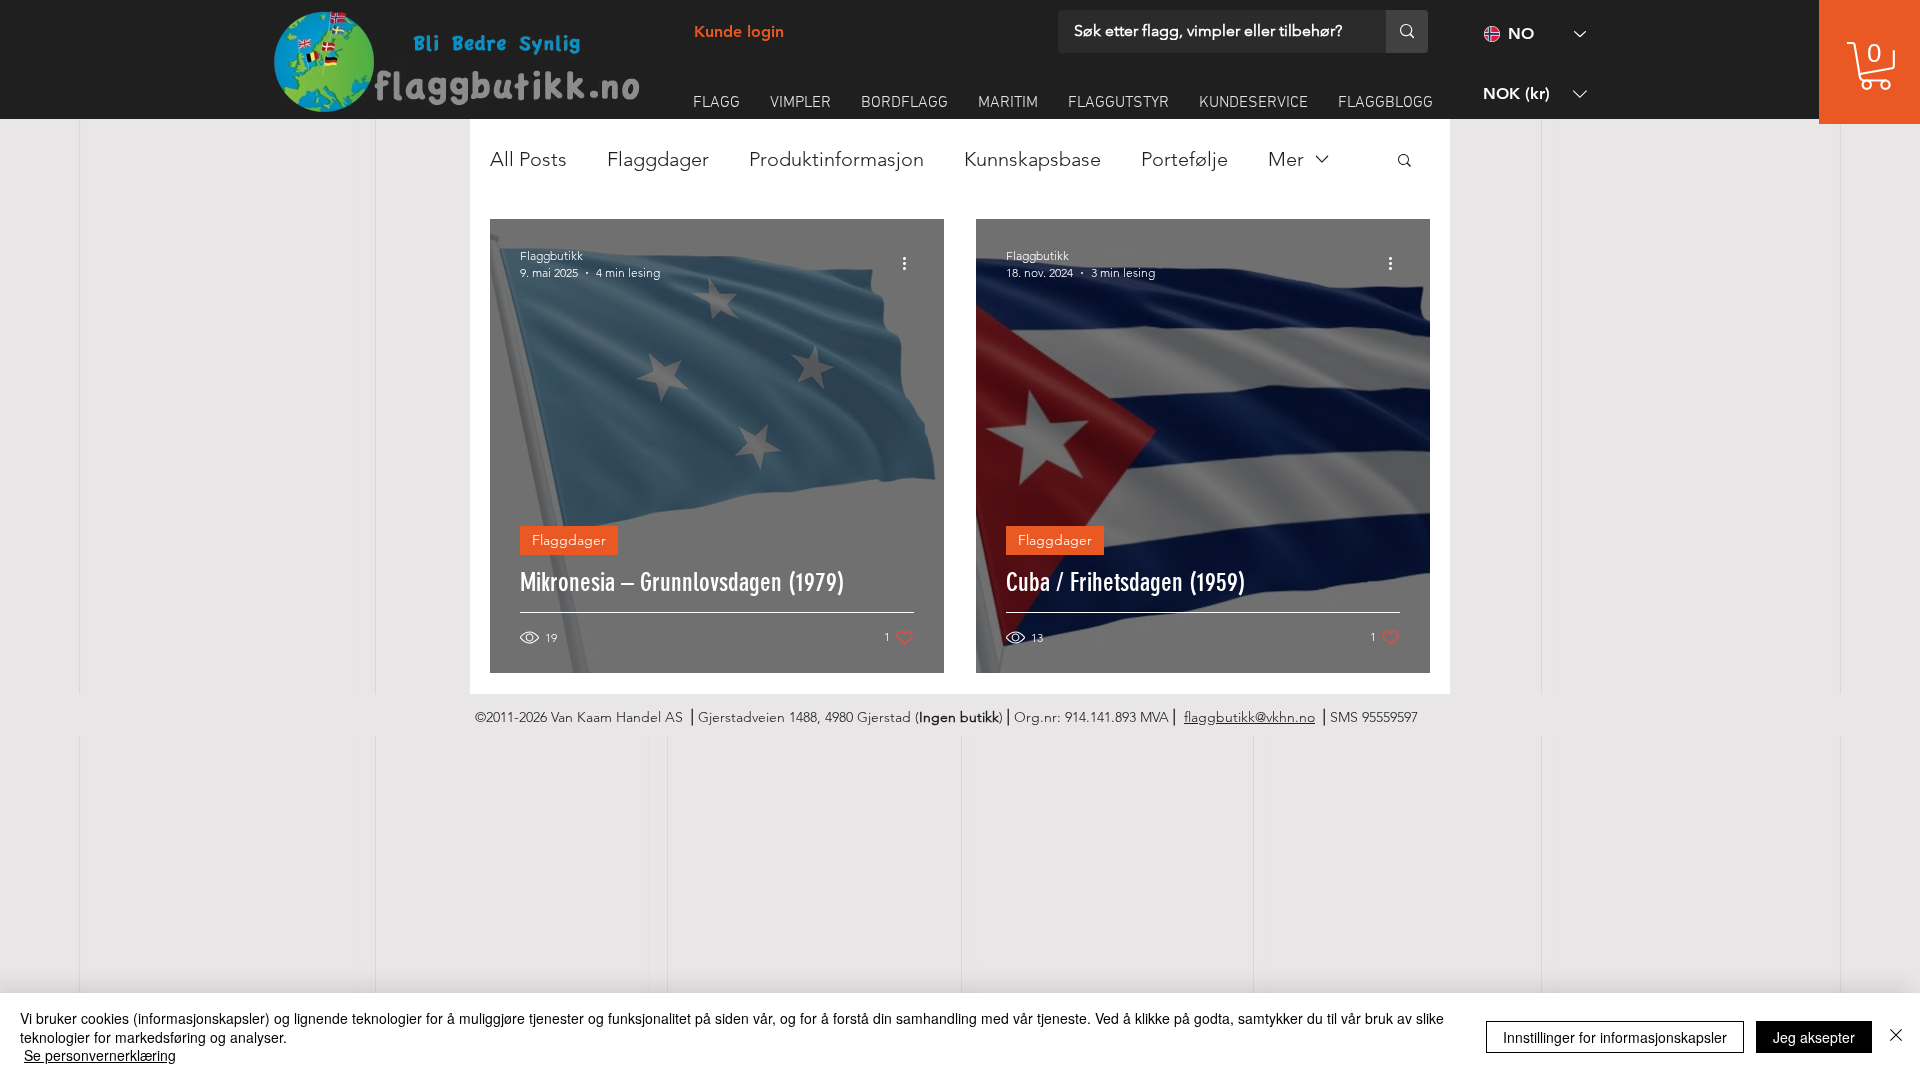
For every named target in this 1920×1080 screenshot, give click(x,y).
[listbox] (1535, 93)
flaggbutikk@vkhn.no (1249, 717)
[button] (1875, 66)
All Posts (528, 159)
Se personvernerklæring (100, 1055)
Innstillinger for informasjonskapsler (1615, 1037)
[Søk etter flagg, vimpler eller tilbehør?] (1407, 31)
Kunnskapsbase (1032, 159)
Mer (1286, 159)
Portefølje (1184, 159)
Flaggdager (658, 159)
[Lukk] (1896, 1036)
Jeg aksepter (1814, 1037)
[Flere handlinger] (911, 263)
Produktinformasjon (836, 159)
